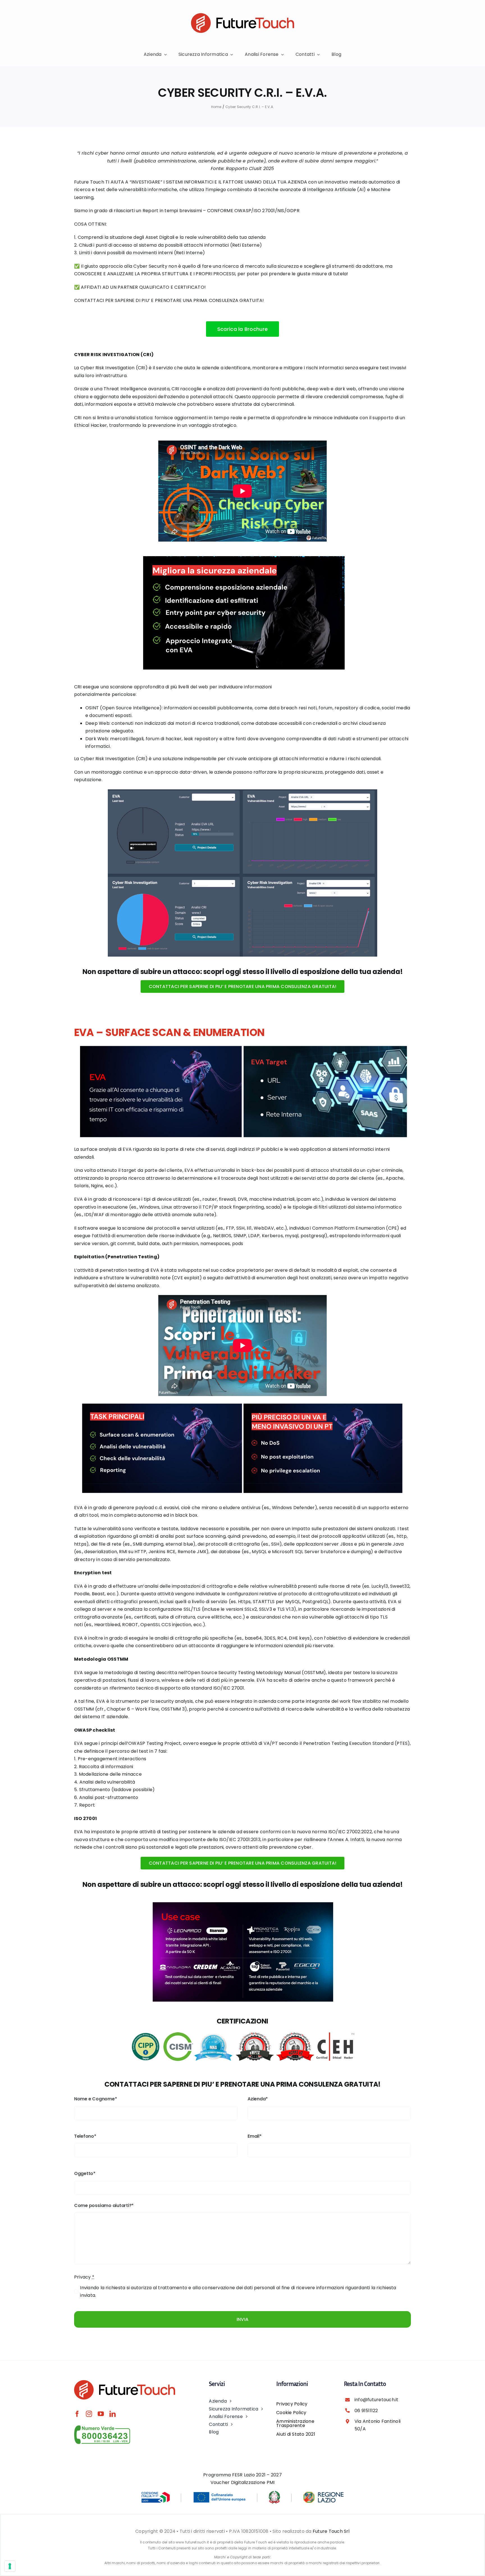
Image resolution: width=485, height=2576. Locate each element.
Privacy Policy (292, 2404)
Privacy (84, 2277)
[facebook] (77, 2414)
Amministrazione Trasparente (295, 2423)
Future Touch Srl (331, 2531)
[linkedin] (113, 2414)
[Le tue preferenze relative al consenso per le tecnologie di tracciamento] (10, 2566)
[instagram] (89, 2414)
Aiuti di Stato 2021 (296, 2434)
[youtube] (101, 2414)
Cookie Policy (291, 2413)
